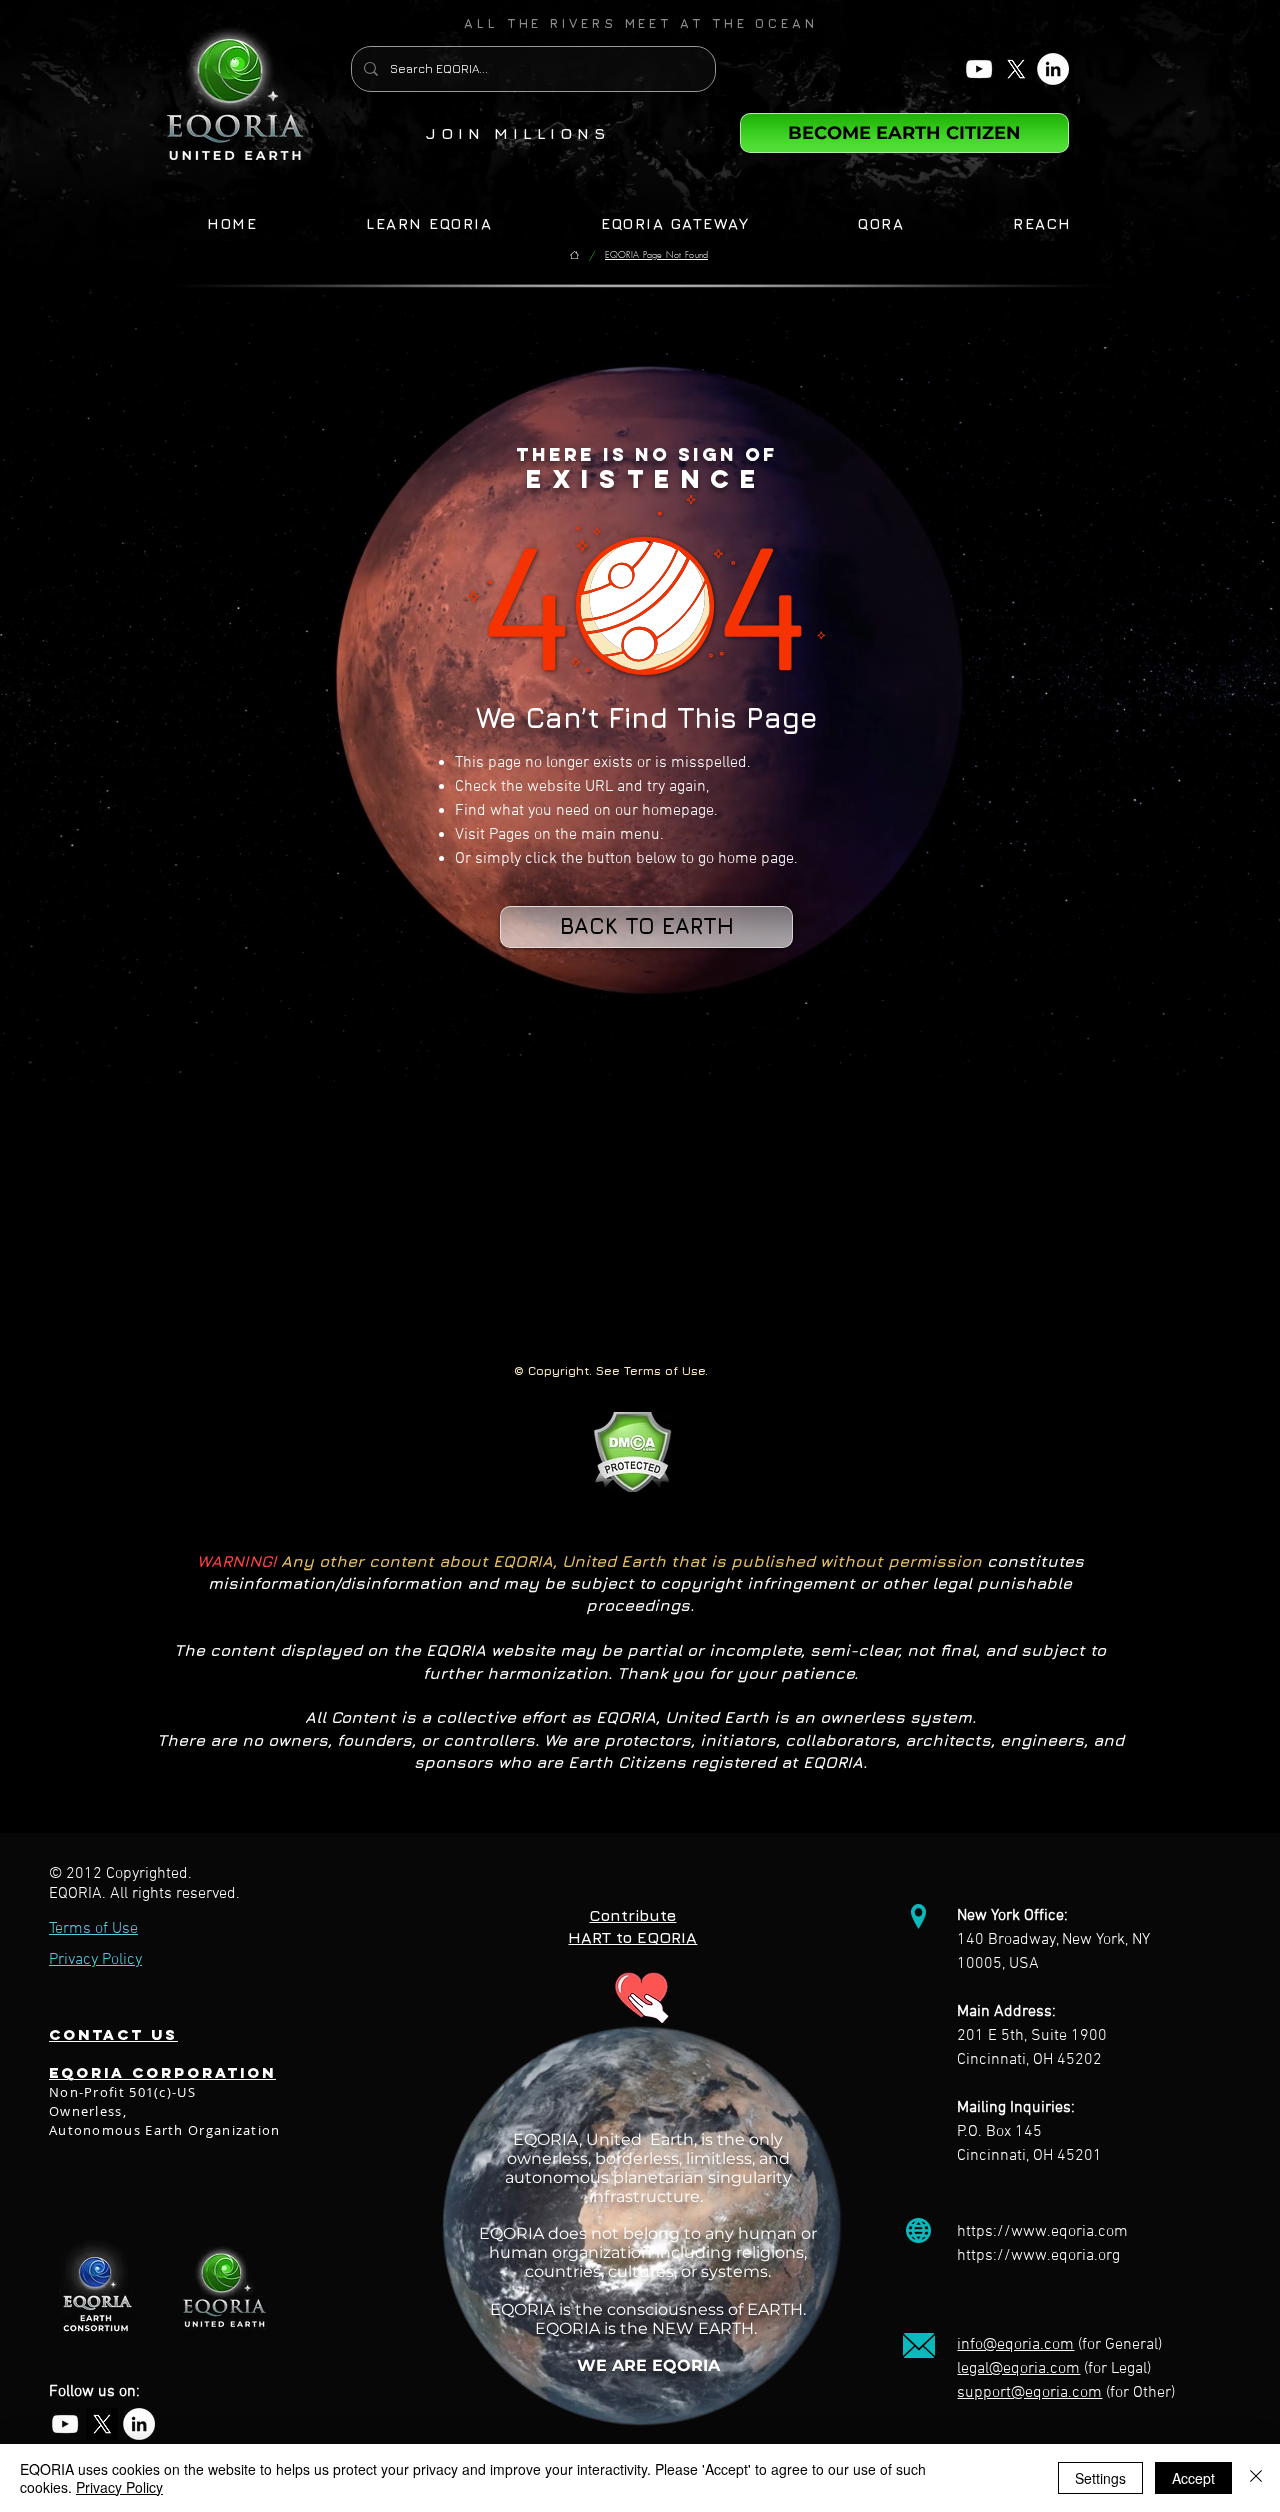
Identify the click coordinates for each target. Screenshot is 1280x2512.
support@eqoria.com (1029, 2393)
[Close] (1256, 2478)
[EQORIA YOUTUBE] (979, 69)
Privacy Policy (119, 2487)
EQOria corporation (162, 2072)
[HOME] (574, 255)
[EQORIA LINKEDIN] (1053, 69)
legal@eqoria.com (1018, 2369)
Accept (1193, 2478)
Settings (1100, 2478)
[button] (641, 23)
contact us (113, 2034)
